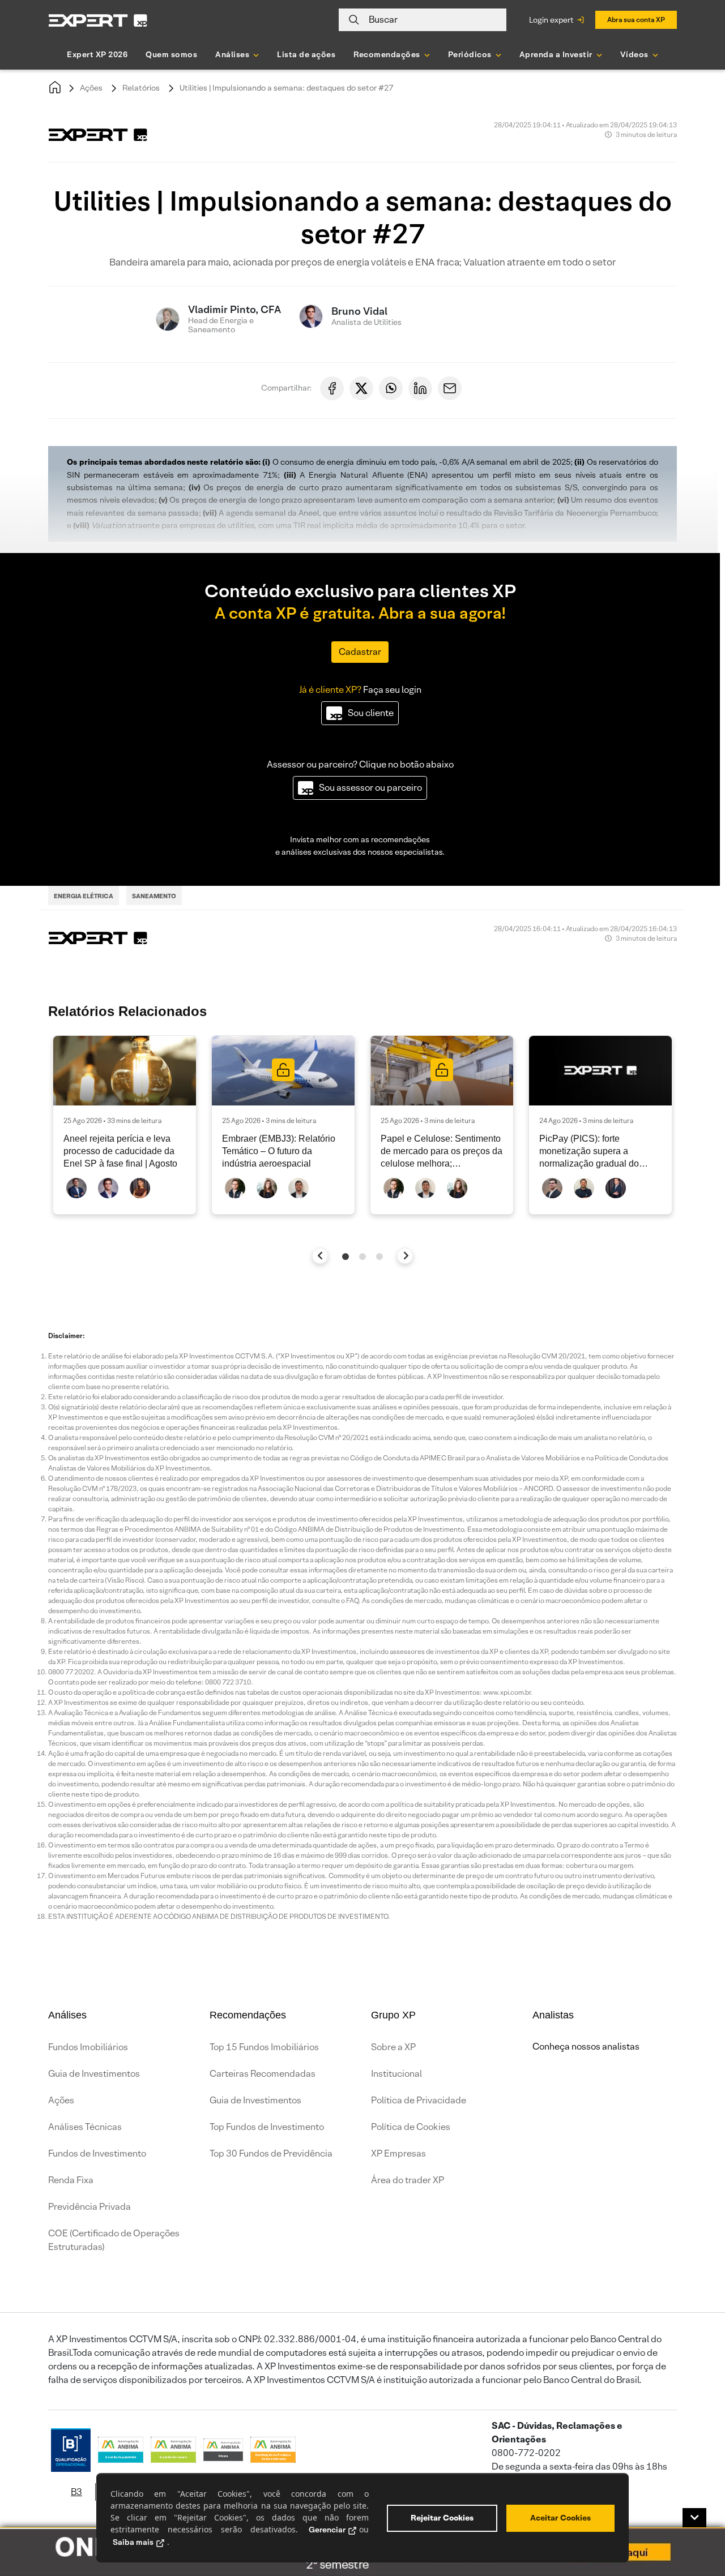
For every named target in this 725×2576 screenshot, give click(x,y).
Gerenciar (327, 2530)
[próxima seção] (405, 1256)
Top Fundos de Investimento (267, 2127)
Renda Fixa (71, 2180)
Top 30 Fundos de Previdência (271, 2153)
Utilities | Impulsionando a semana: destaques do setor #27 (286, 88)
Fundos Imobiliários (88, 2047)
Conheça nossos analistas (586, 2046)
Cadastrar (360, 652)
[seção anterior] (320, 1256)
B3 (76, 2492)
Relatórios (141, 88)
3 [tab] (379, 1257)
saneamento (154, 896)
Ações (91, 88)
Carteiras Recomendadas (263, 2074)
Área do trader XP (408, 2180)
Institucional (396, 2074)
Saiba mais (133, 2542)
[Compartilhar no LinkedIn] (420, 388)
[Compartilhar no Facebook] (332, 388)
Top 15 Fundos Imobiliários (264, 2047)
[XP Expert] (98, 20)
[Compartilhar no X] (361, 388)
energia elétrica (84, 896)
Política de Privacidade (419, 2100)
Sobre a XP (393, 2047)
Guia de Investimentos (94, 2074)
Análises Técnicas (85, 2127)
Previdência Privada (89, 2207)
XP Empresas (398, 2153)
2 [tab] (362, 1257)
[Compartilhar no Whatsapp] (391, 388)
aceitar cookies (560, 2518)
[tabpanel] (125, 1125)
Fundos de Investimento (97, 2153)
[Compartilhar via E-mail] (450, 388)
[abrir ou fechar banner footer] (694, 2518)
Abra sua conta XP (636, 20)
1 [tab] (346, 1257)
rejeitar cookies (442, 2518)
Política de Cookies (411, 2127)
